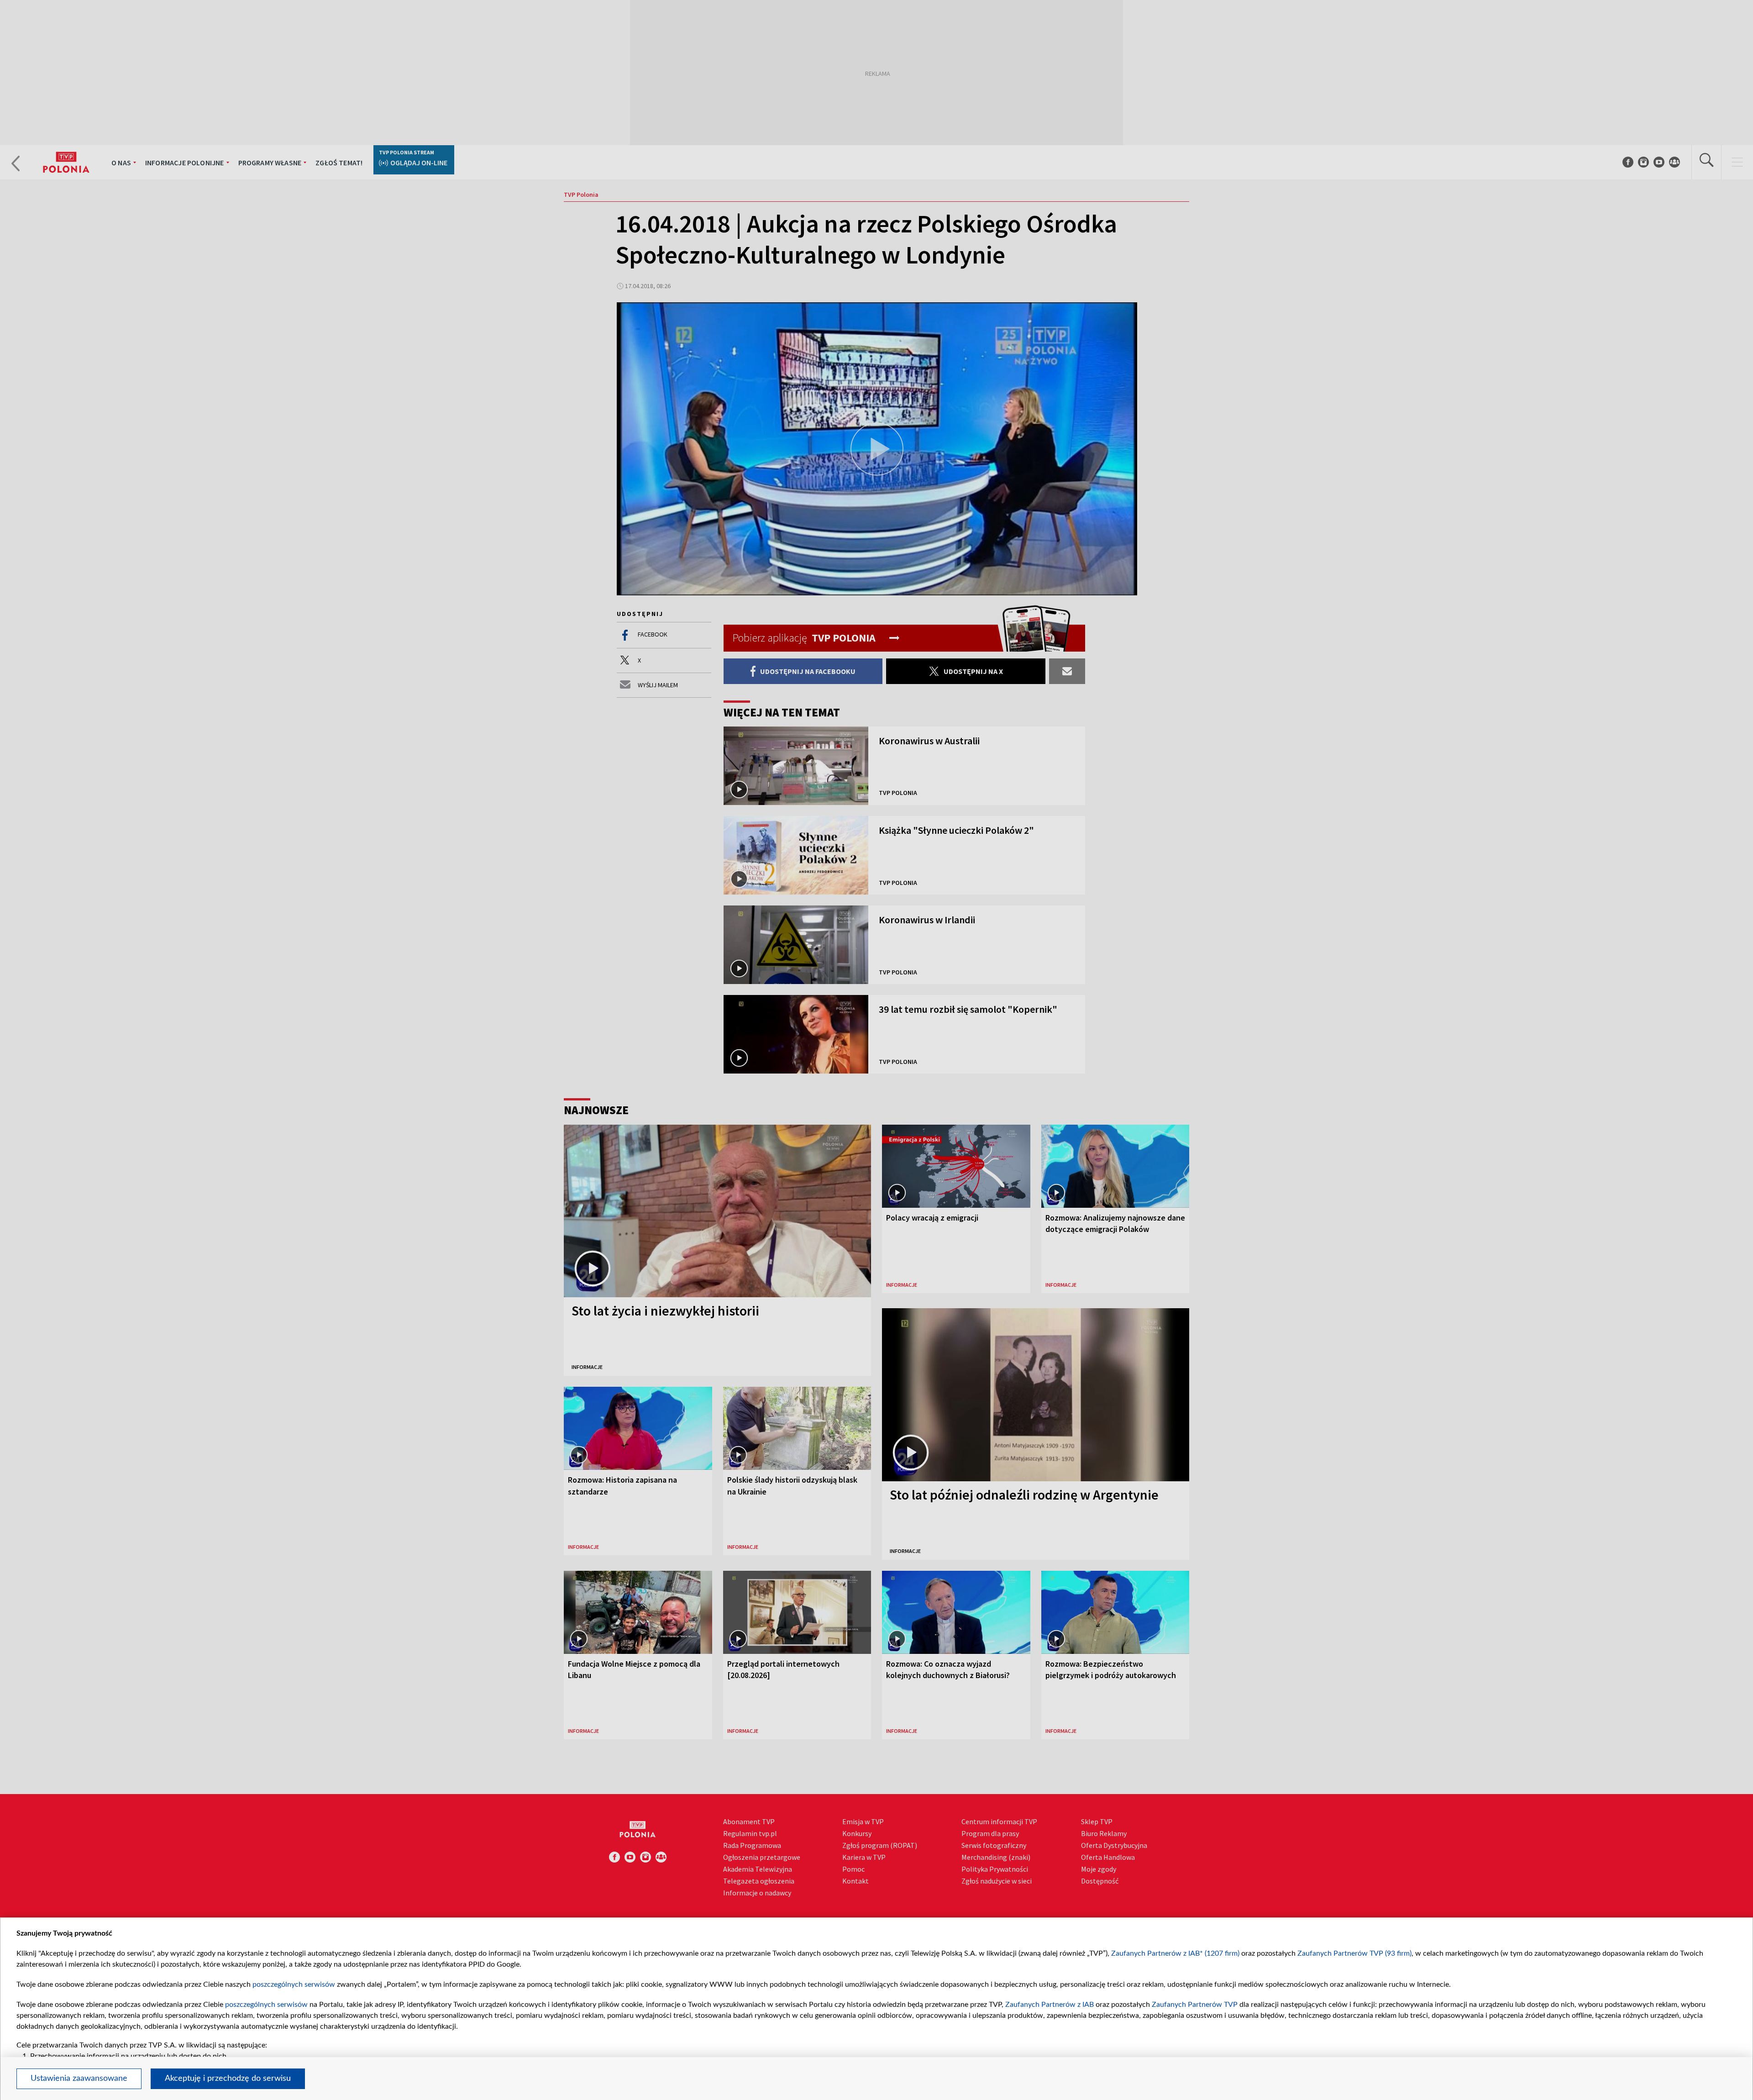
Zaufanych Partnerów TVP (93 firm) (1354, 1953)
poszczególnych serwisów (294, 1984)
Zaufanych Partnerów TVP (1195, 2005)
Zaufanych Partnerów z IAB (1050, 2005)
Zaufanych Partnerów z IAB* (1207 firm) (1175, 1953)
